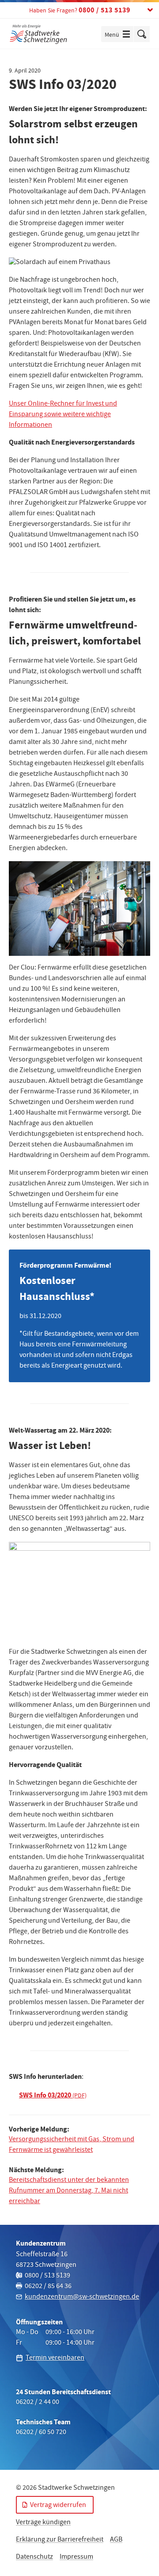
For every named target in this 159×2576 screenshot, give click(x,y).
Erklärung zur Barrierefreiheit (60, 2540)
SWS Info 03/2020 (45, 2095)
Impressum (76, 2557)
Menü (119, 35)
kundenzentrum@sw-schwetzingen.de (82, 2297)
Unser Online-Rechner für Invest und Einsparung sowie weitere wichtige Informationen (63, 415)
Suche (142, 34)
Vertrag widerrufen (58, 2506)
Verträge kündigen (43, 2523)
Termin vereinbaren (55, 2358)
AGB (116, 2540)
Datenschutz (34, 2557)
